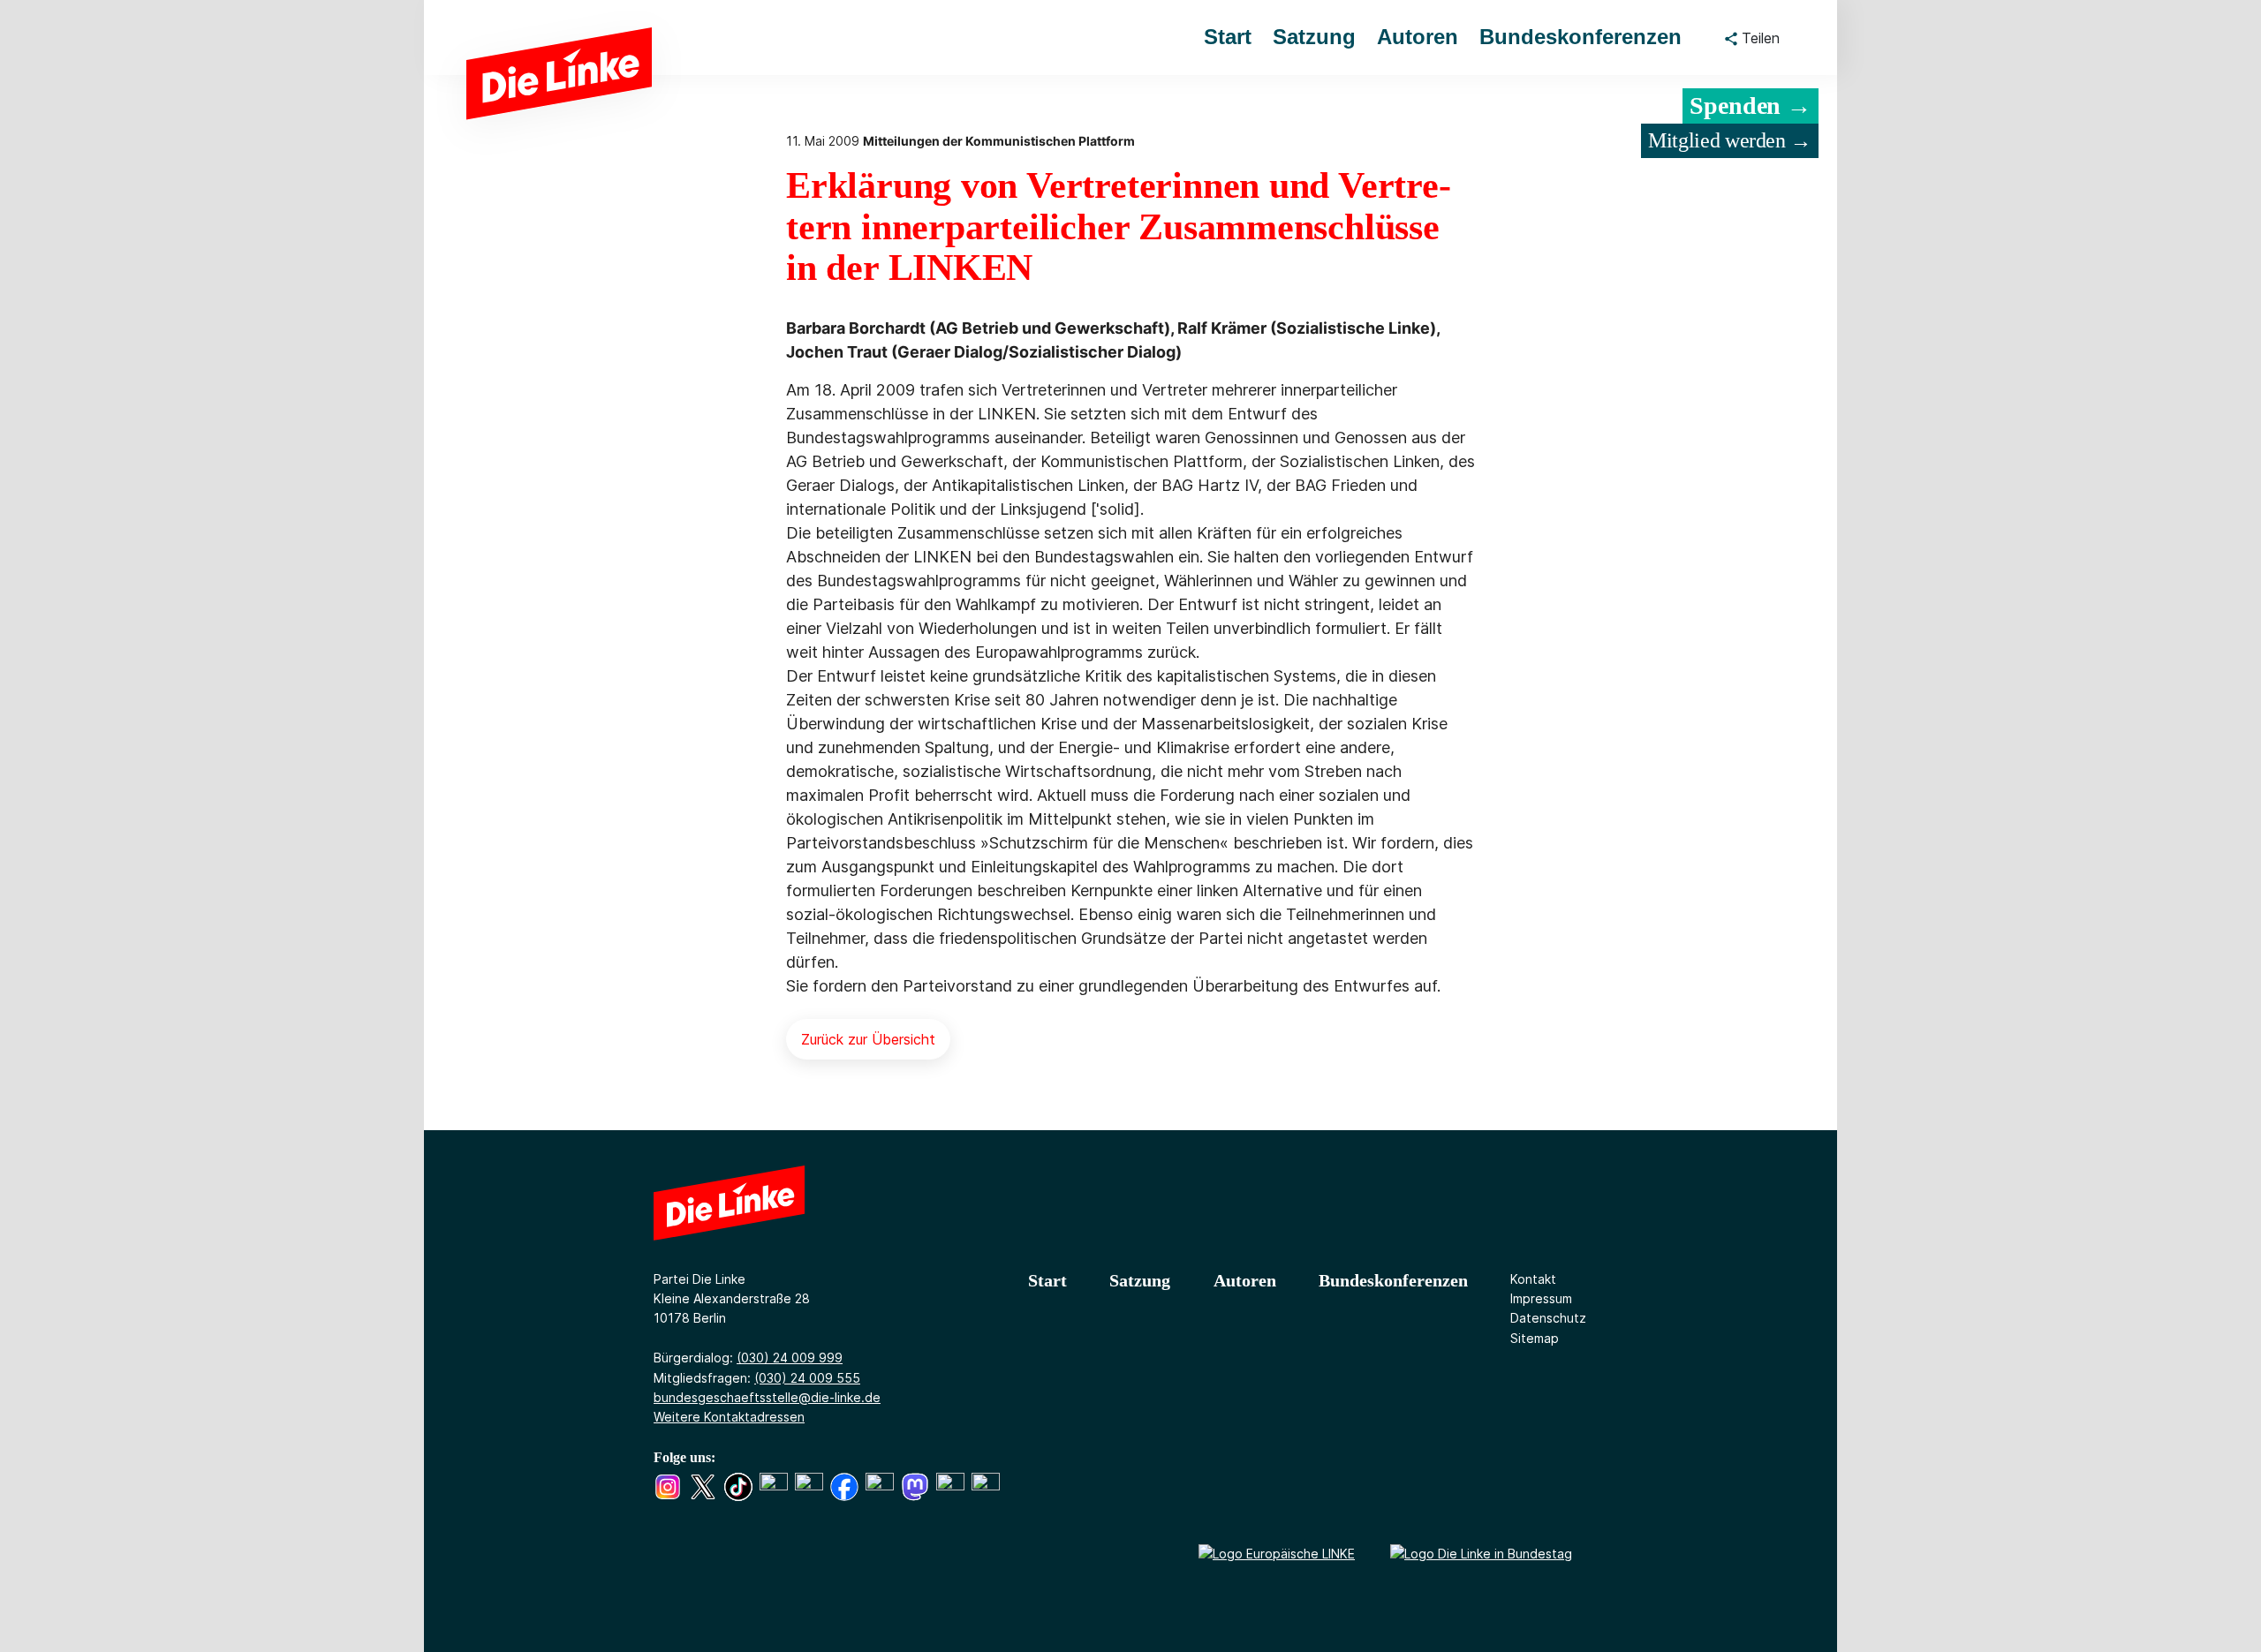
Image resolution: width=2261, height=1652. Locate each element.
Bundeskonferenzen (1393, 1280)
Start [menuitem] (1228, 37)
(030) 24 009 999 (790, 1358)
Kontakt (1533, 1279)
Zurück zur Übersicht (868, 1039)
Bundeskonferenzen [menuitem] (1580, 37)
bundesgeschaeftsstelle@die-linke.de (767, 1397)
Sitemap (1535, 1338)
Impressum (1541, 1298)
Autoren (1245, 1280)
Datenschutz (1548, 1318)
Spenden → (1751, 106)
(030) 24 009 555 (807, 1378)
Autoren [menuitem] (1418, 37)
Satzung (1140, 1280)
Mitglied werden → (1730, 140)
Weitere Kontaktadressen (729, 1417)
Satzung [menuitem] (1314, 37)
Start (1047, 1280)
